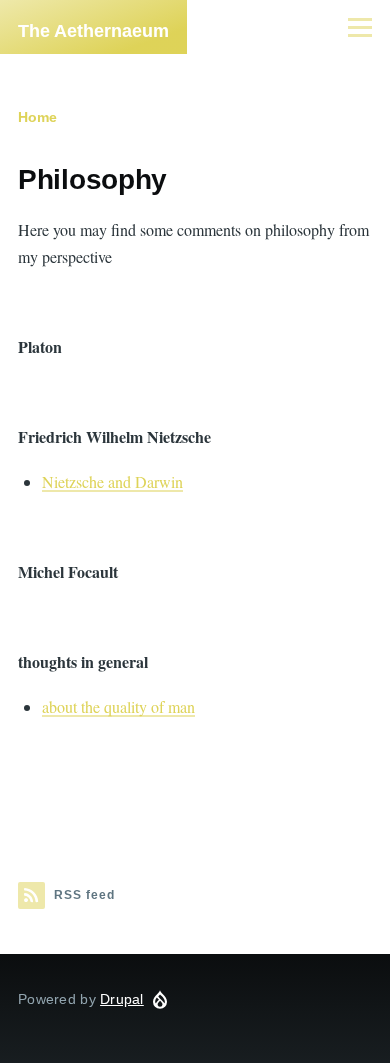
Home (37, 117)
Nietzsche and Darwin (112, 481)
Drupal (122, 999)
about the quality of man (118, 706)
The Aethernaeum (93, 31)
